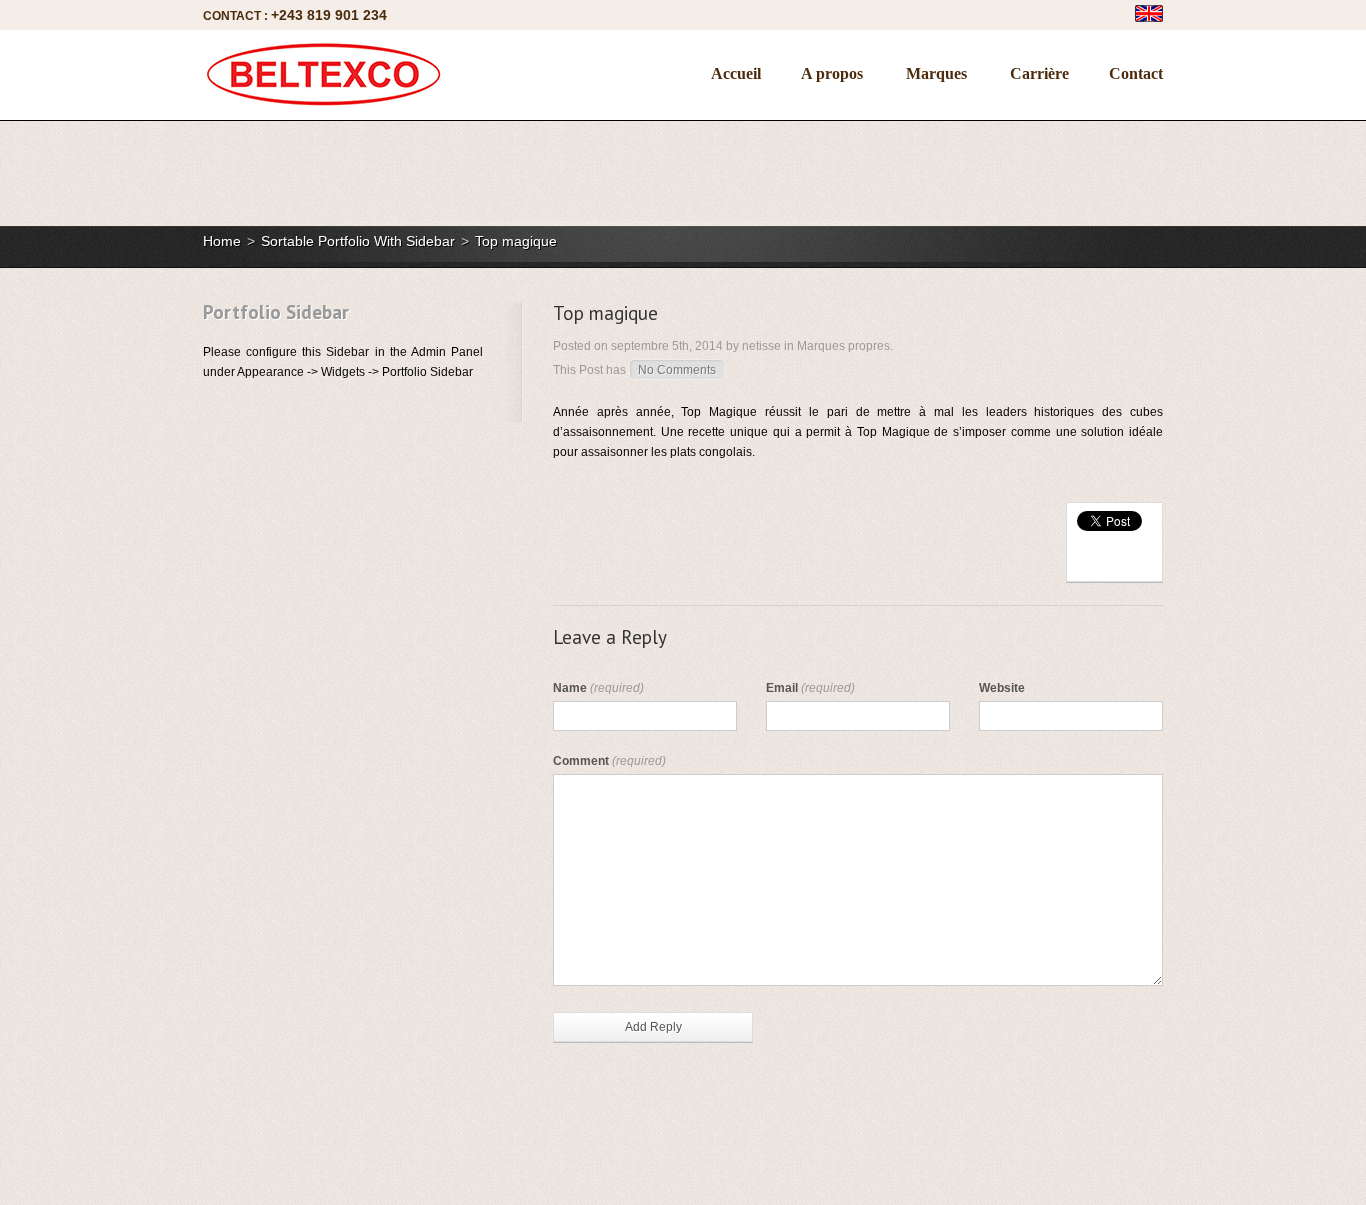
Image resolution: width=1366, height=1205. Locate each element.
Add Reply (653, 1027)
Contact (1136, 73)
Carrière (1039, 73)
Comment (609, 761)
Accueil (736, 73)
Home (222, 241)
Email (810, 688)
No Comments (677, 370)
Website (1002, 688)
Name (598, 688)
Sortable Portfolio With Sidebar (358, 241)
